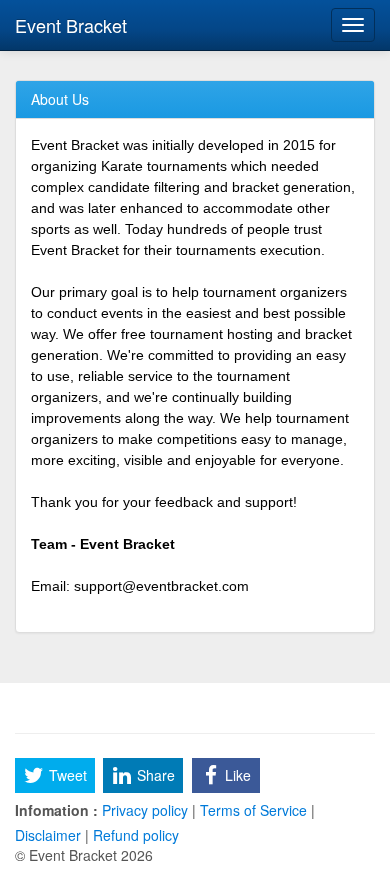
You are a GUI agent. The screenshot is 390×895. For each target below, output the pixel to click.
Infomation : (56, 810)
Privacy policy (145, 810)
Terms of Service (253, 810)
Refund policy (134, 835)
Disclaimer (50, 835)
